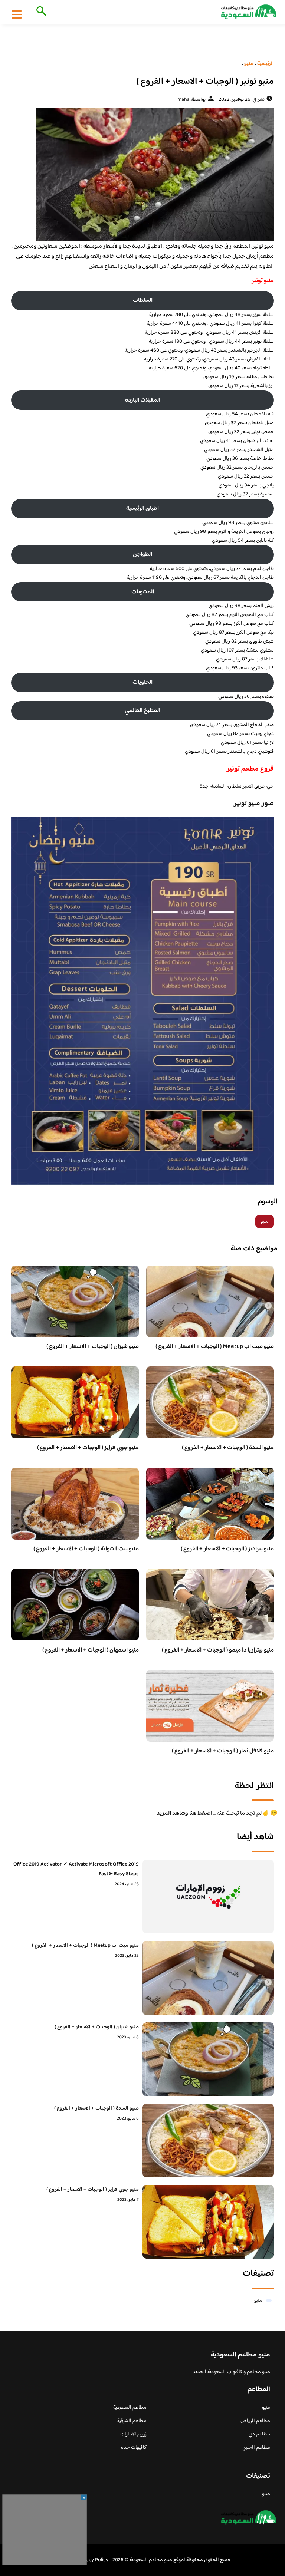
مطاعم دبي (259, 2434)
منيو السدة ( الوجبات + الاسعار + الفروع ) (228, 1448)
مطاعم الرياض (255, 2421)
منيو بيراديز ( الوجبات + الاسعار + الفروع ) (227, 1549)
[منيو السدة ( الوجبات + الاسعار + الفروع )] (208, 2140)
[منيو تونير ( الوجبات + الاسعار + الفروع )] (142, 175)
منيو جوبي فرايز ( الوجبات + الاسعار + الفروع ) (88, 1448)
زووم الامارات (133, 2434)
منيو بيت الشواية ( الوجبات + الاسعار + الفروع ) (86, 1549)
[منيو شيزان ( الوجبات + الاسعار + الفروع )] (208, 2059)
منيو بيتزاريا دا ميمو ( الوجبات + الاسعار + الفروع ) (218, 1650)
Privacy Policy (93, 2560)
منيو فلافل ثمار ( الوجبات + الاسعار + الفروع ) (223, 1751)
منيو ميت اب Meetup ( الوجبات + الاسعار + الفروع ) (215, 1347)
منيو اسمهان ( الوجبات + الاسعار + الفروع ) (91, 1650)
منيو (265, 1221)
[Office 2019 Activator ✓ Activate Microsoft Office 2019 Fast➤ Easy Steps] (208, 1896)
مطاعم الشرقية (132, 2421)
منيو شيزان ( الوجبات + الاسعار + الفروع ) (93, 1347)
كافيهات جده (134, 2448)
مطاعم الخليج (256, 2448)
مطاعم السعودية (130, 2408)
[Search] (40, 12)
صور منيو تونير (254, 804)
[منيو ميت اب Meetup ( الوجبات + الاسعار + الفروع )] (208, 1978)
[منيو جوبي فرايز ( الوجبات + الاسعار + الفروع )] (208, 2222)
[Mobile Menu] (17, 14)
